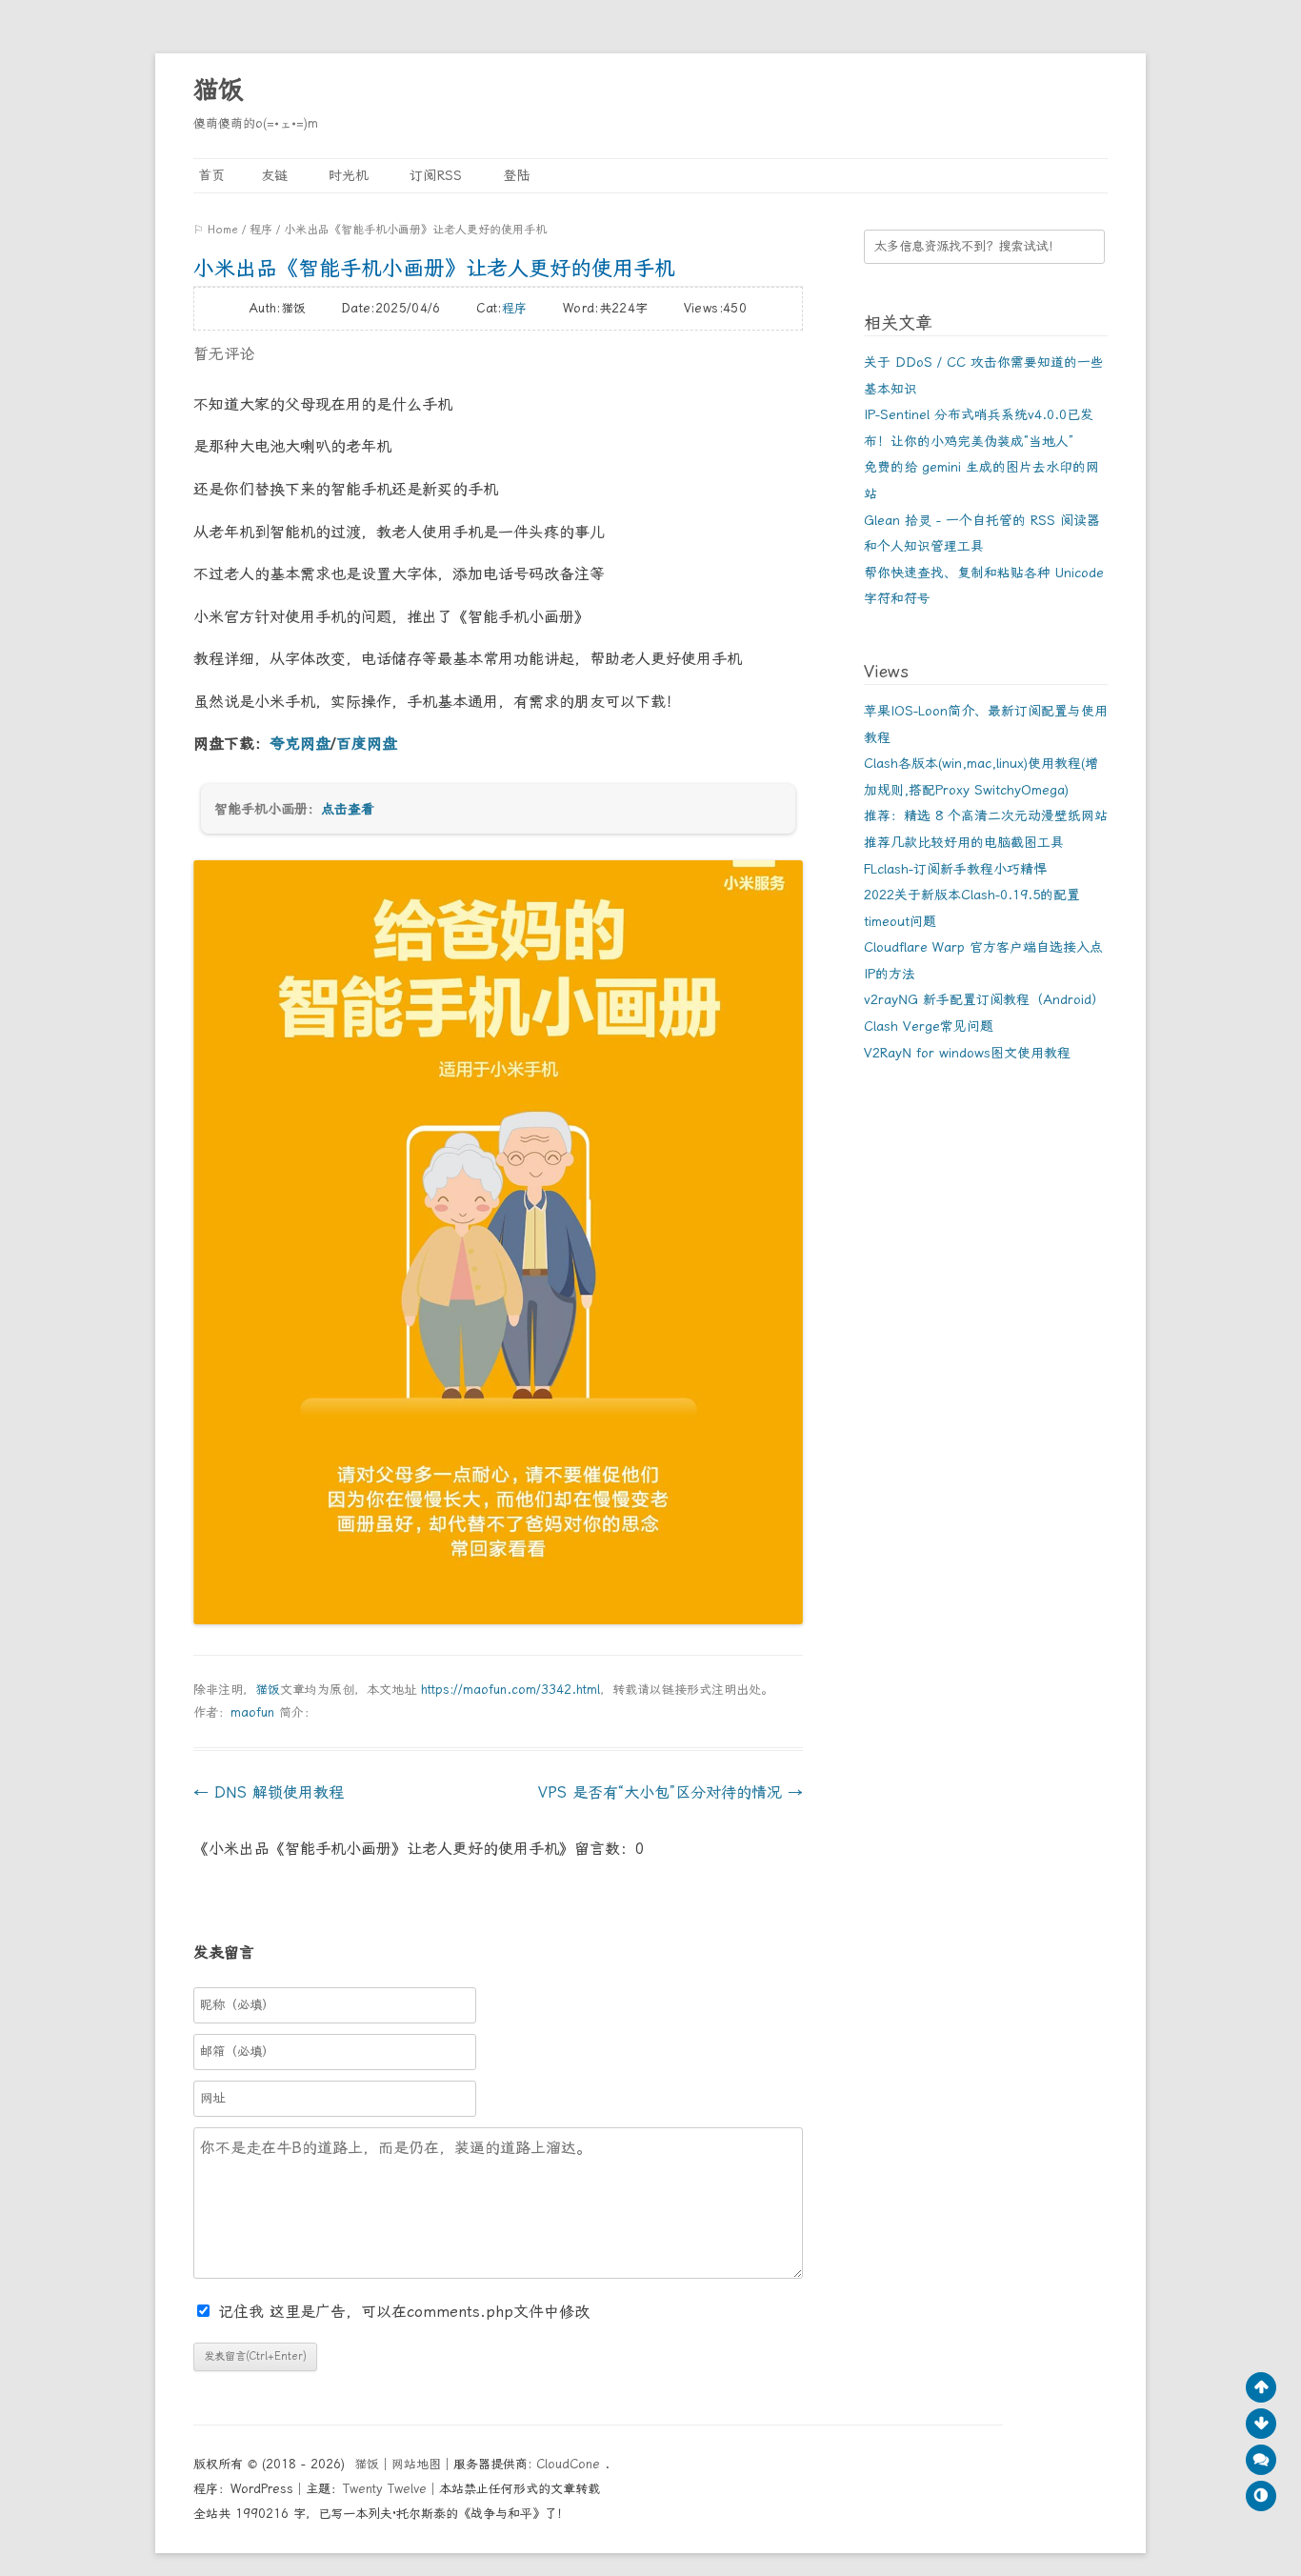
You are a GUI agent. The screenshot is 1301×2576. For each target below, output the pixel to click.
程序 (261, 230)
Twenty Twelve (385, 2489)
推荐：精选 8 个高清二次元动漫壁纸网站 (986, 815)
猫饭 (218, 90)
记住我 (244, 2312)
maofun (252, 1712)
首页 (209, 175)
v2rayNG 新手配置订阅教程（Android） (984, 999)
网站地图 (416, 2464)
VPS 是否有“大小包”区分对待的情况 (671, 1792)
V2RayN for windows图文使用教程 (967, 1053)
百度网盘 (367, 744)
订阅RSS (433, 175)
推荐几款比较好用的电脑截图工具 (964, 842)
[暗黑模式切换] (1261, 2496)
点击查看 (348, 809)
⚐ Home (216, 230)
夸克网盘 (300, 744)
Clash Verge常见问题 (929, 1026)
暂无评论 (224, 354)
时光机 (346, 175)
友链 (274, 175)
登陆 (514, 175)
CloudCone (570, 2464)
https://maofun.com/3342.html (510, 1690)
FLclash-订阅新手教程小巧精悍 (955, 869)
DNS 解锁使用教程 (269, 1792)
